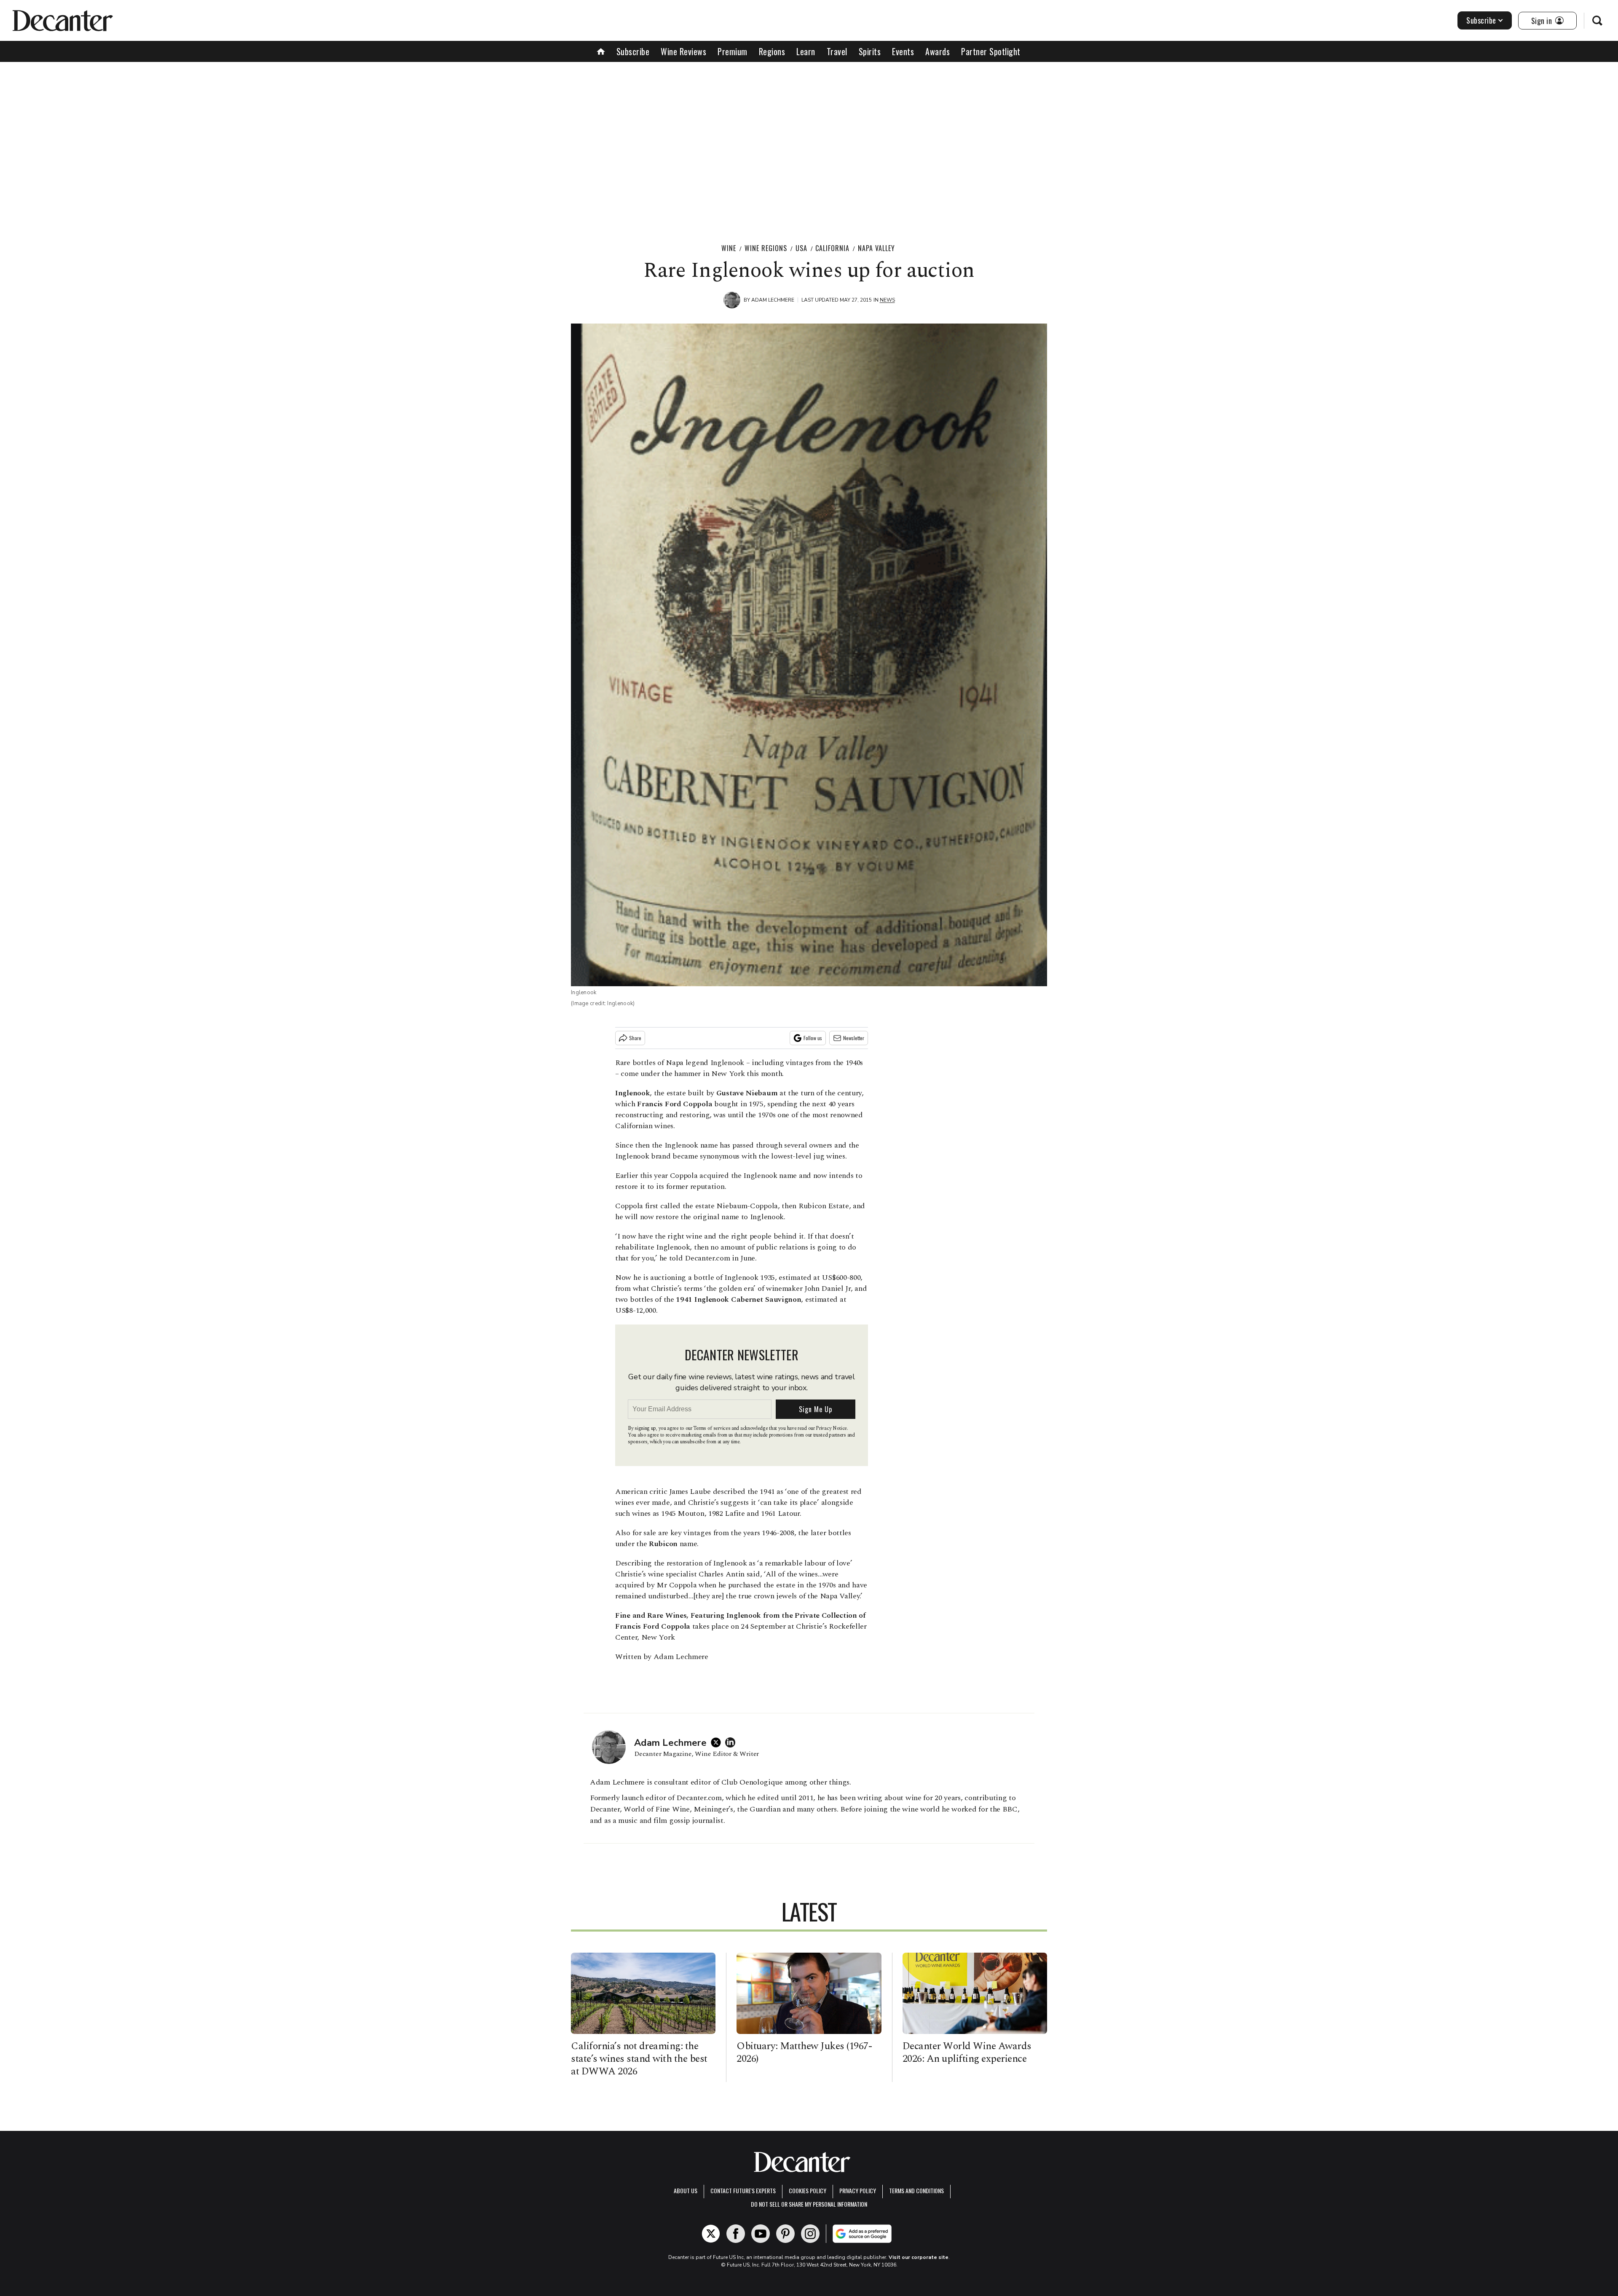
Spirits (870, 51)
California (832, 248)
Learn (806, 51)
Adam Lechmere (773, 300)
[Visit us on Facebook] (736, 2234)
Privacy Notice (831, 1428)
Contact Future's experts (743, 2190)
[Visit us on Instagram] (810, 2234)
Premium (733, 51)
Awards (938, 51)
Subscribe (1481, 20)
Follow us (813, 1038)
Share (635, 1038)
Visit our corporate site (919, 2257)
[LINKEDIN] (732, 1742)
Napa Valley (876, 248)
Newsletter (854, 1038)
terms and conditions (916, 2190)
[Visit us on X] (711, 2234)
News (887, 300)
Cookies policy (808, 2190)
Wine (729, 248)
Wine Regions (766, 248)
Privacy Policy (858, 2190)
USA (801, 248)
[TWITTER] (718, 1742)
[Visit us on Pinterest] (785, 2234)
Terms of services (712, 1428)
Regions (772, 51)
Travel (837, 51)
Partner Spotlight (991, 51)
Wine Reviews (683, 51)
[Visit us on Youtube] (761, 2234)
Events (903, 51)
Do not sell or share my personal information (809, 2204)
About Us (686, 2190)
